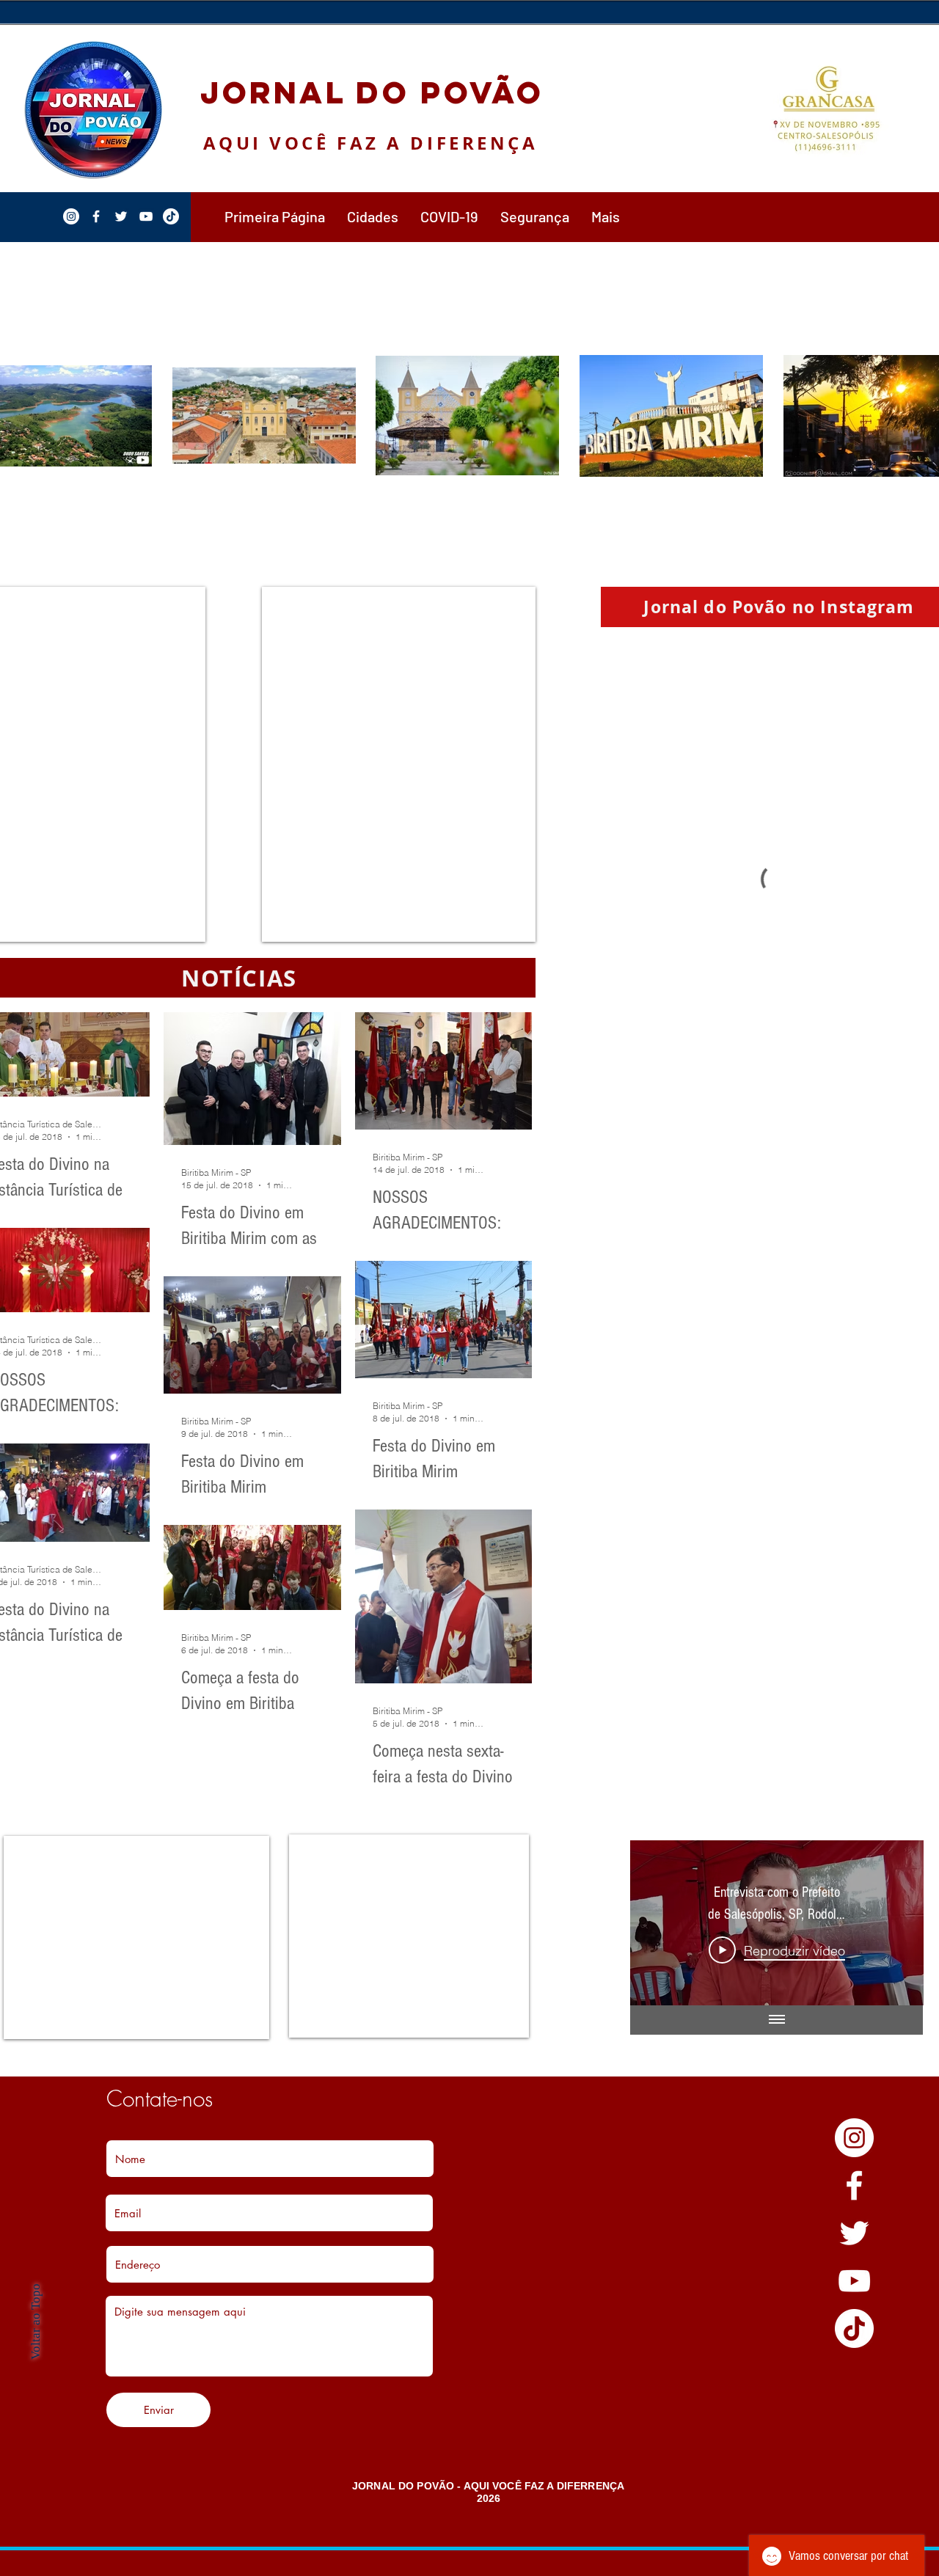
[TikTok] (854, 2328)
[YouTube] (854, 2281)
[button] (373, 216)
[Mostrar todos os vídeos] (777, 2020)
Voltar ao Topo (36, 2321)
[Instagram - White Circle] (854, 2138)
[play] (920, 37)
